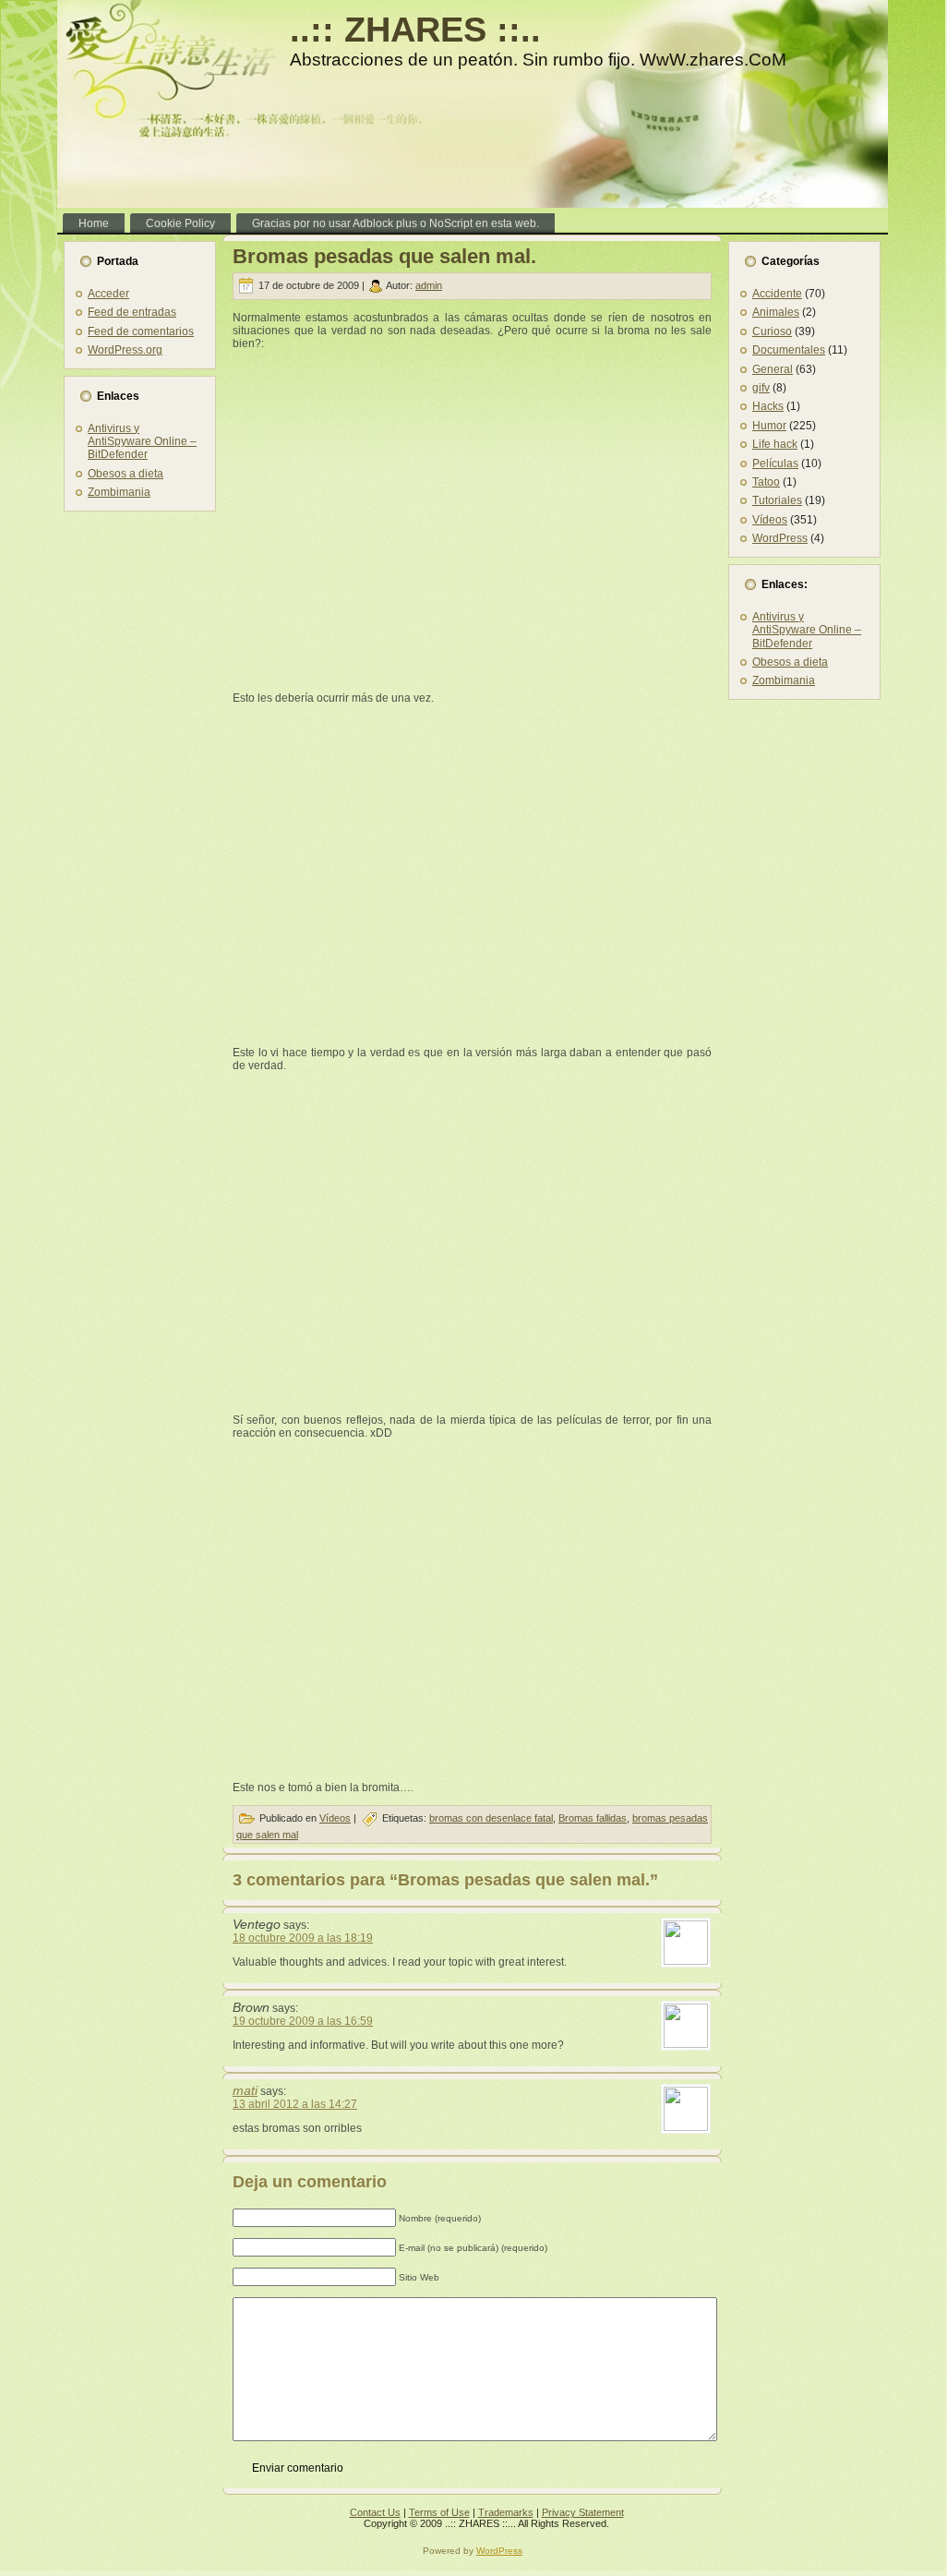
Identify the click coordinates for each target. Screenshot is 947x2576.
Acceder (108, 294)
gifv (761, 388)
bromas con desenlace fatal (491, 1818)
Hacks (768, 406)
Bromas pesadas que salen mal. (384, 256)
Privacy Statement (583, 2512)
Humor (769, 426)
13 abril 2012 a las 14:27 (295, 2104)
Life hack (775, 444)
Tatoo (766, 482)
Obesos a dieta (126, 474)
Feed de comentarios (141, 331)
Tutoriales (777, 500)
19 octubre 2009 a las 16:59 (303, 2021)
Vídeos (335, 1818)
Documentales (789, 350)
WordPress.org (125, 350)
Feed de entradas (132, 312)
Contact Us (375, 2512)
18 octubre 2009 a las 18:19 (303, 1938)
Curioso (772, 331)
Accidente (777, 294)
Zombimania (119, 492)
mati (245, 2090)
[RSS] (76, 2518)
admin (429, 285)
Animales (776, 312)
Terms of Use (439, 2512)
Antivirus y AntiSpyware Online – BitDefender (142, 442)
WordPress (780, 538)
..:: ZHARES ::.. (415, 30)
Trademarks (506, 2512)
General (773, 369)
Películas (775, 463)
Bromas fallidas (593, 1818)
